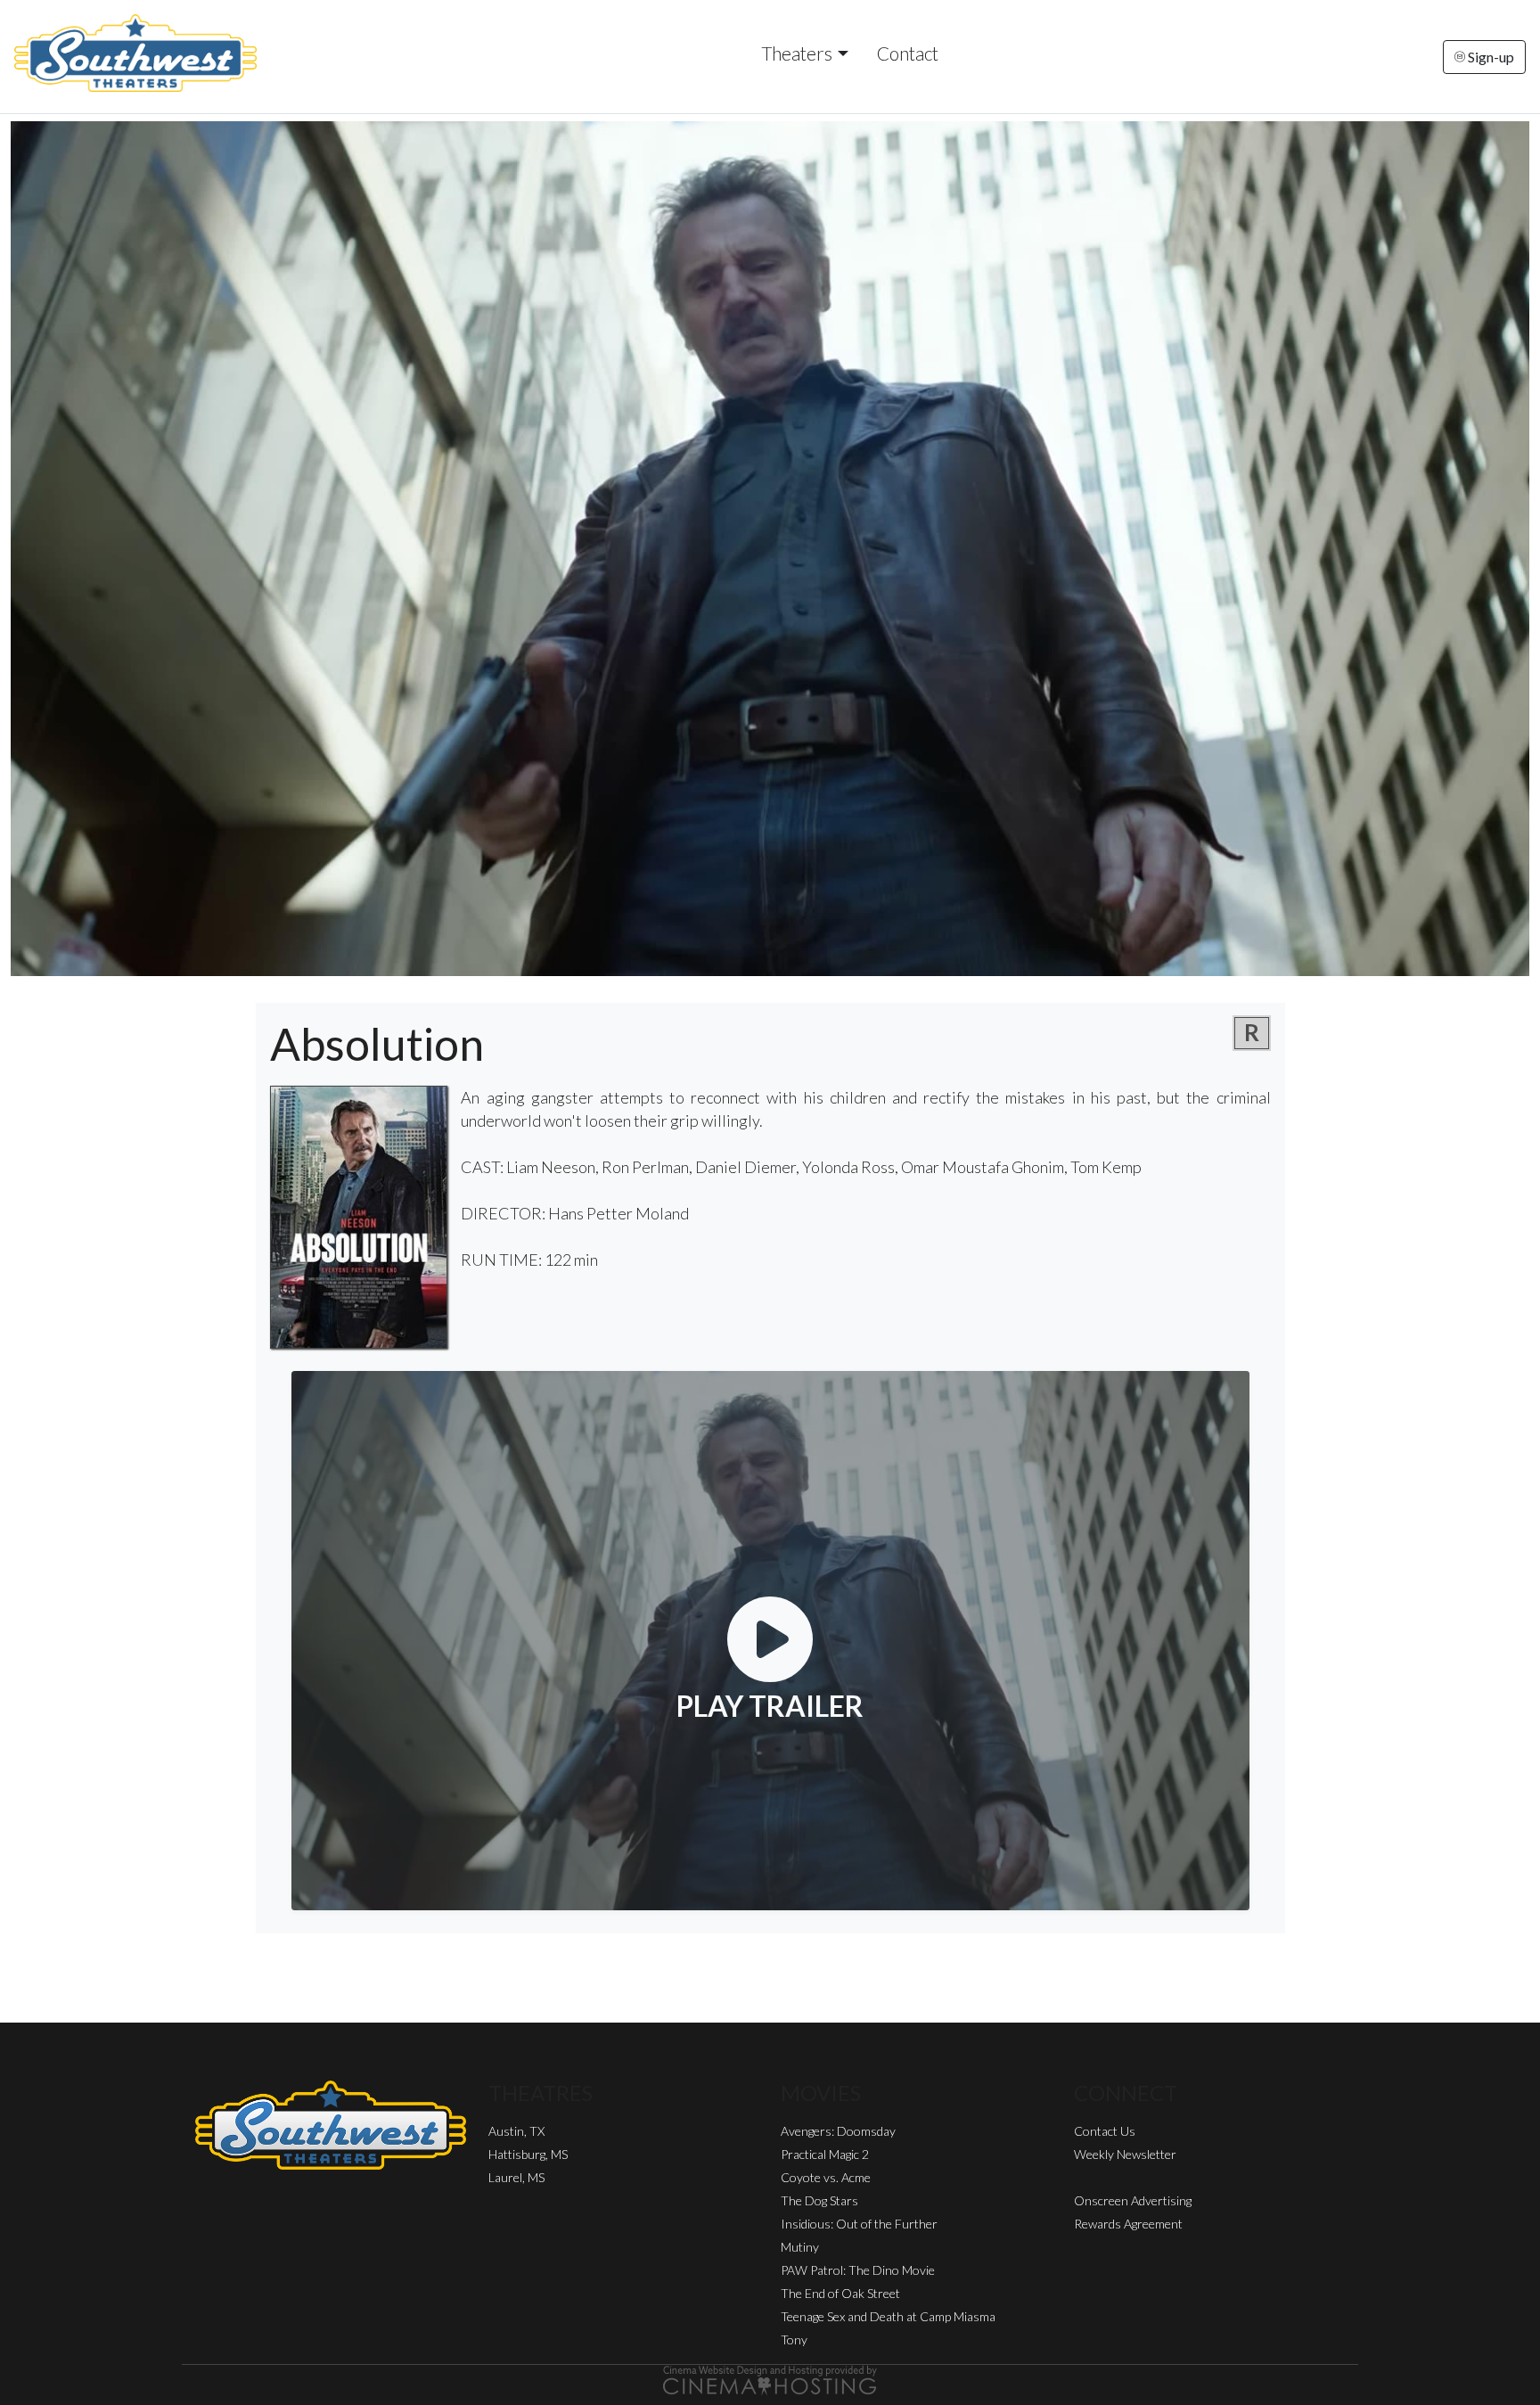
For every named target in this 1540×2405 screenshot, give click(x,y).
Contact (908, 53)
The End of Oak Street (840, 2293)
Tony (794, 2339)
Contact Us (1105, 2131)
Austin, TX (516, 2131)
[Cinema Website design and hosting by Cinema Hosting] (770, 2378)
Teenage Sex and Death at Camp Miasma (888, 2316)
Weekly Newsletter (1125, 2154)
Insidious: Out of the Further (859, 2224)
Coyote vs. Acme (826, 2177)
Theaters (797, 53)
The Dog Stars (819, 2200)
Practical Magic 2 (825, 2154)
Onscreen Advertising (1133, 2200)
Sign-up (1490, 57)
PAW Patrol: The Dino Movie (858, 2270)
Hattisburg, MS (528, 2154)
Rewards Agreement (1128, 2224)
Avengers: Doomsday (838, 2131)
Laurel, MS (516, 2177)
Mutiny (800, 2247)
